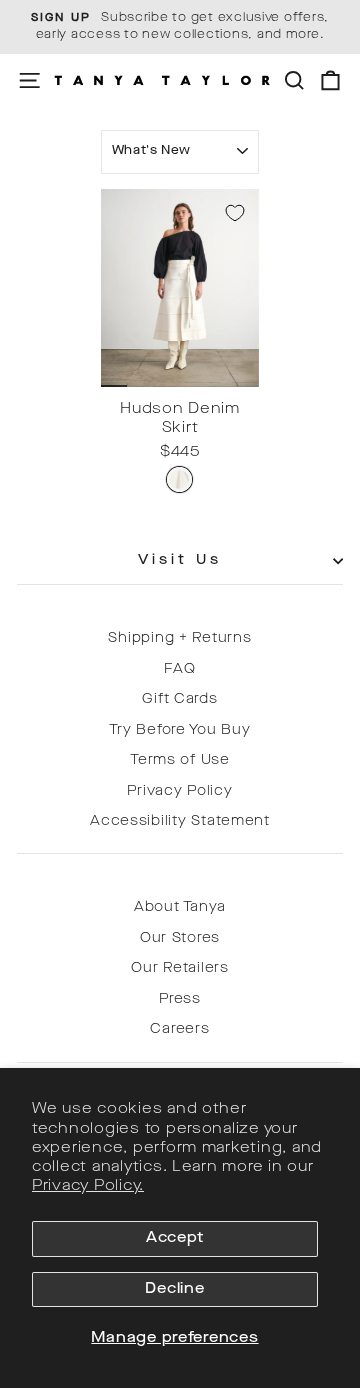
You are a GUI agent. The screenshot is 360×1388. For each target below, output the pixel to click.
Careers (179, 1029)
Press (180, 999)
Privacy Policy (179, 791)
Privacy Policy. (88, 1186)
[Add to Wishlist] (235, 213)
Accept (175, 1238)
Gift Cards (179, 699)
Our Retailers (180, 968)
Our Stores (180, 938)
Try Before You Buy (179, 730)
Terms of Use (180, 760)
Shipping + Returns (179, 638)
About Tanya (180, 907)
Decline (174, 1289)
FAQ (179, 669)
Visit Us (180, 560)
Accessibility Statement (180, 821)
